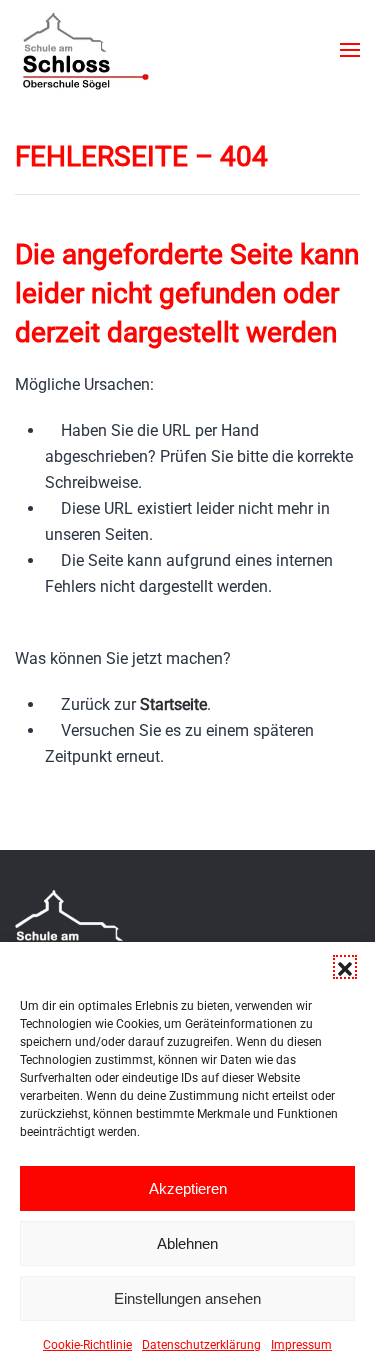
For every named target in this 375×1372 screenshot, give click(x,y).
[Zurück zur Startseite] (84, 50)
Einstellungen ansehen (187, 1298)
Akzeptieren (188, 1188)
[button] (345, 967)
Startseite (173, 704)
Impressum (301, 1345)
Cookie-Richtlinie (87, 1345)
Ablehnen (187, 1243)
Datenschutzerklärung (201, 1345)
